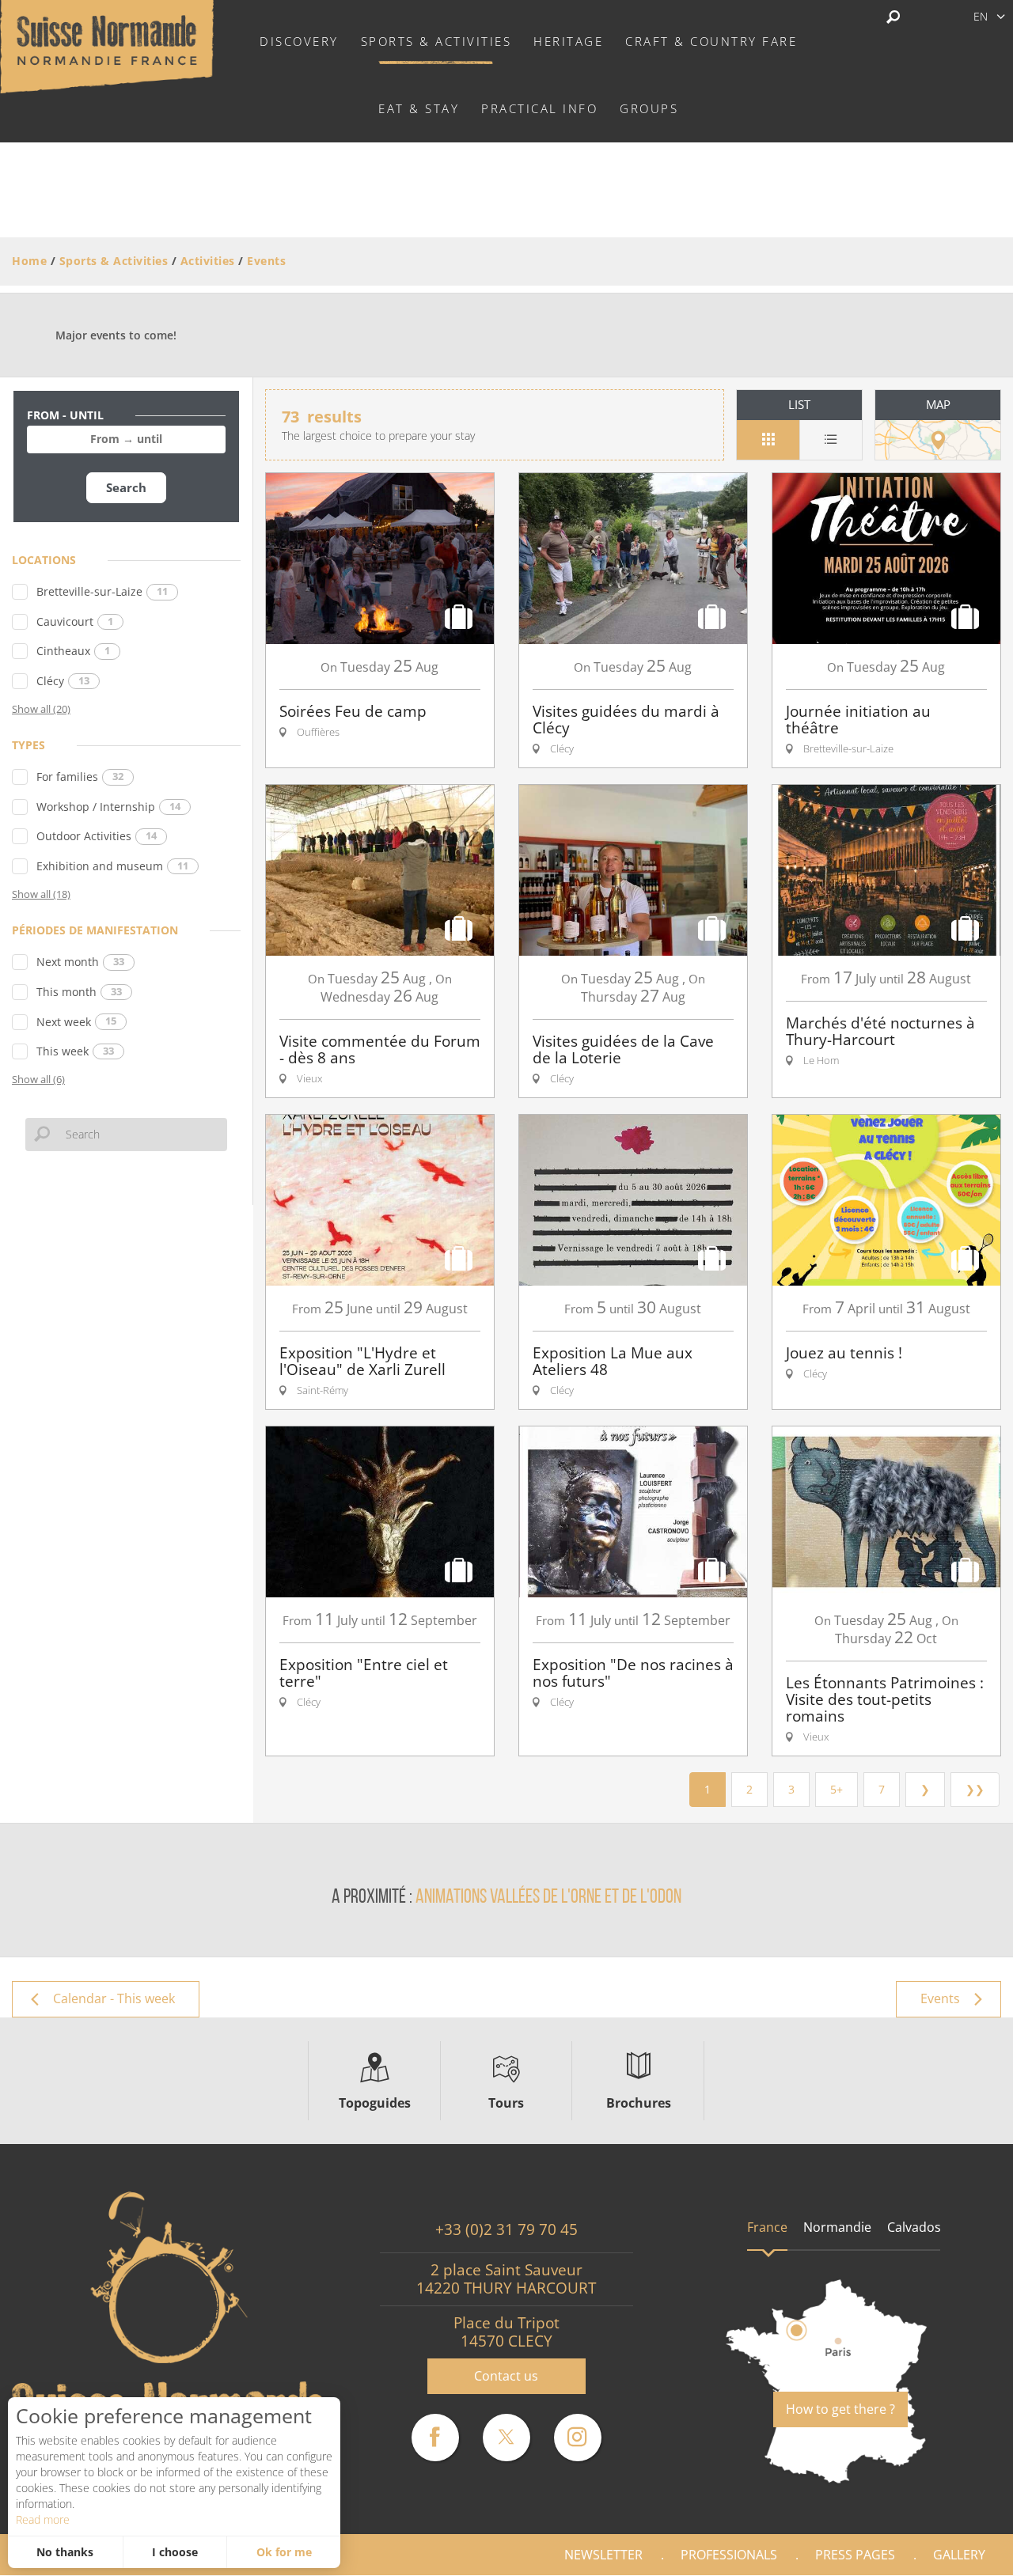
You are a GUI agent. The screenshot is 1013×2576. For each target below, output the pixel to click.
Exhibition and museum (112, 866)
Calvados (914, 2227)
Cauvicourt (75, 621)
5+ (837, 1789)
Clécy (63, 681)
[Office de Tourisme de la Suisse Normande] (107, 45)
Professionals (729, 2555)
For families (80, 777)
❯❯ (975, 1789)
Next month (80, 962)
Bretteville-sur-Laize (102, 591)
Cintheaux (73, 651)
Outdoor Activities (97, 836)
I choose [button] (175, 2552)
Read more (43, 2519)
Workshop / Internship (108, 807)
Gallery (959, 2555)
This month (79, 992)
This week (75, 1051)
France (767, 2227)
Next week (76, 1022)
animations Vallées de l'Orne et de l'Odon (548, 1898)
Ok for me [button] (284, 2552)
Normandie (837, 2227)
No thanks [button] (65, 2552)
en (981, 16)
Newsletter (603, 2555)
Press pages (855, 2555)
